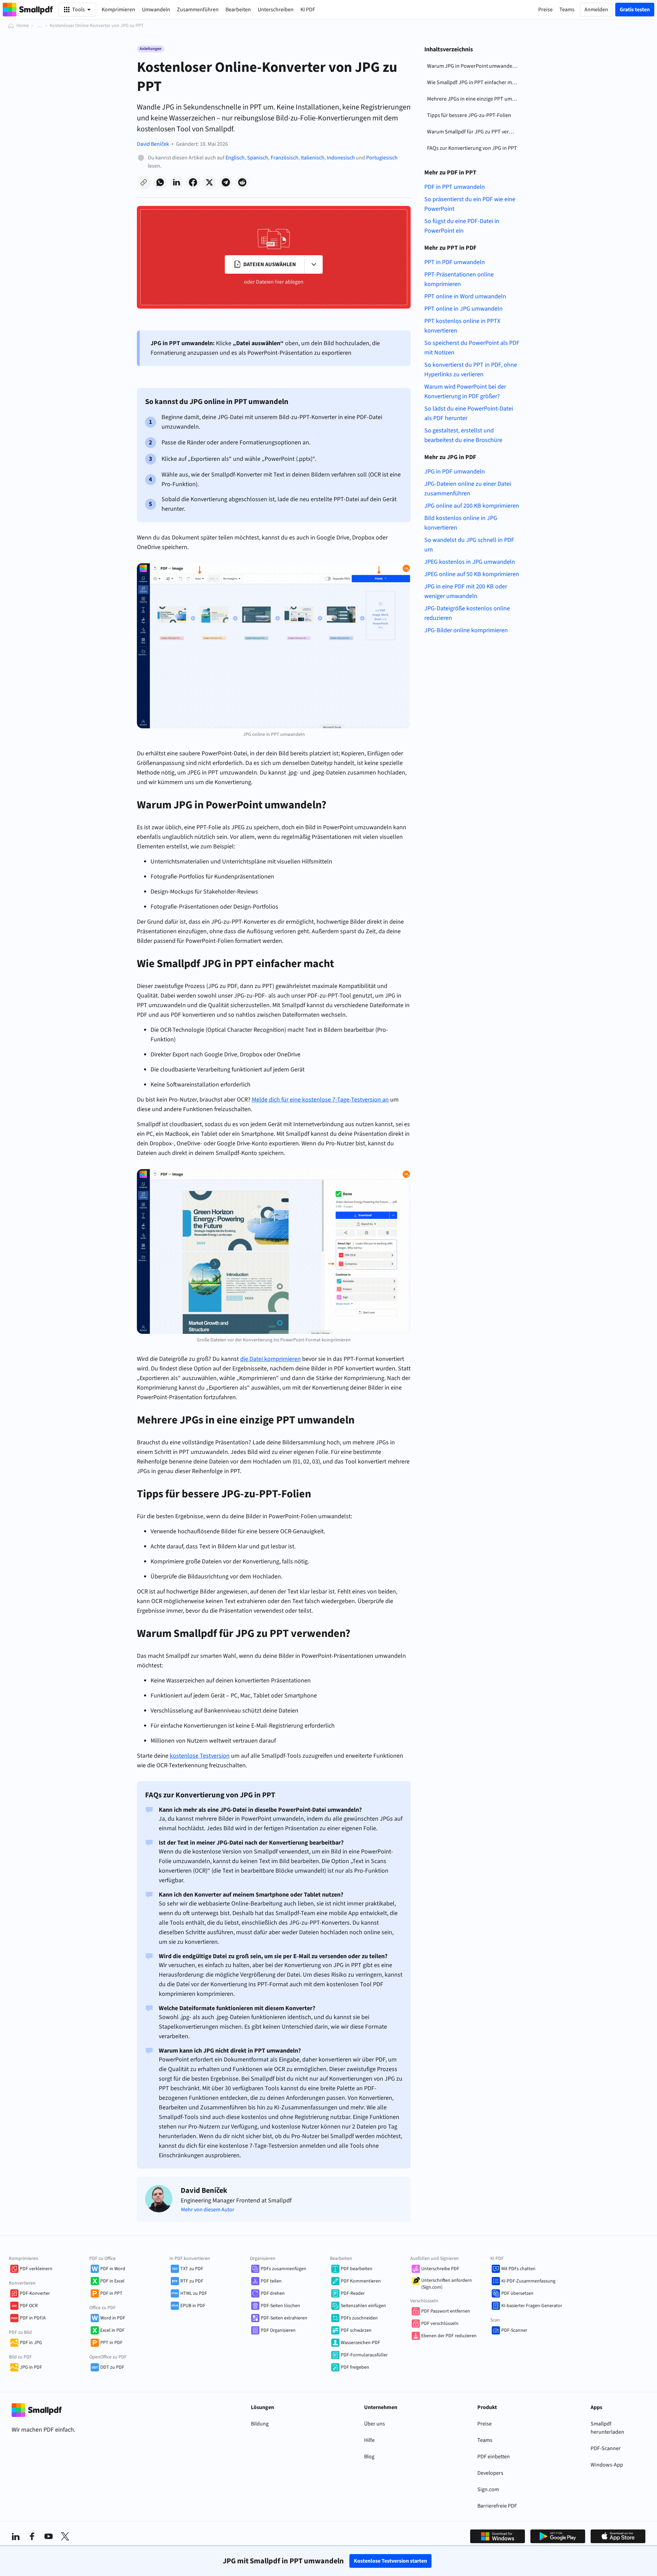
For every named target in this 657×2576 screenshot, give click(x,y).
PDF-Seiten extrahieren (284, 2318)
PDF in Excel (112, 2281)
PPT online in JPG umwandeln (463, 309)
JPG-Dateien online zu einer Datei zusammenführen (468, 489)
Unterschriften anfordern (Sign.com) (447, 2284)
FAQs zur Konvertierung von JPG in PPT (472, 148)
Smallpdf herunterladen (607, 2428)
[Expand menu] (313, 264)
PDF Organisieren (278, 2330)
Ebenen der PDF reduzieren (449, 2336)
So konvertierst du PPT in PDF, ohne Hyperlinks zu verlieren (471, 370)
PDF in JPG (31, 2343)
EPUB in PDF (193, 2306)
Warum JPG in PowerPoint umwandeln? (473, 66)
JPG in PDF (31, 2367)
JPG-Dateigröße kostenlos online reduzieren (467, 613)
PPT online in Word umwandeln (465, 296)
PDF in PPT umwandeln (455, 187)
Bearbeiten (238, 10)
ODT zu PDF (112, 2367)
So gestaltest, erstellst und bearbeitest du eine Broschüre (463, 435)
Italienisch (313, 158)
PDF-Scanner (514, 2330)
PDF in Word (113, 2269)
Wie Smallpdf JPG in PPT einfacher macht (474, 82)
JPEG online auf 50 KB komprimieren (472, 574)
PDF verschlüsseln (440, 2324)
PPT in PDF (111, 2343)
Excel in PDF (112, 2330)
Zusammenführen (198, 10)
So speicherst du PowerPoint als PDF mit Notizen (472, 348)
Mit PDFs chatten (518, 2269)
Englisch (235, 158)
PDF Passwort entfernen (446, 2311)
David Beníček (153, 144)
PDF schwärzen (356, 2330)
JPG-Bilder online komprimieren (466, 630)
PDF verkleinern (36, 2269)
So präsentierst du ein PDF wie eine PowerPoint (470, 204)
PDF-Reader (353, 2293)
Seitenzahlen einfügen (363, 2306)
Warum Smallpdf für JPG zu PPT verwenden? (474, 132)
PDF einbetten (494, 2457)
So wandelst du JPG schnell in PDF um (469, 545)
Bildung (260, 2424)
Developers (490, 2473)
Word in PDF (113, 2318)
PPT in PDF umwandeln (455, 262)
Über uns (375, 2424)
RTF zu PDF (192, 2281)
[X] (65, 2536)
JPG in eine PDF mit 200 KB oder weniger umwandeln (466, 591)
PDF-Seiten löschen (280, 2306)
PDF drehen (273, 2293)
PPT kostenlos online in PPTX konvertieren (462, 326)
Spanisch (258, 158)
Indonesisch (341, 158)
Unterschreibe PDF (440, 2269)
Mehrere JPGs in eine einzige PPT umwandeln (474, 99)
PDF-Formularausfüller (364, 2355)
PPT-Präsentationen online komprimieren (459, 279)
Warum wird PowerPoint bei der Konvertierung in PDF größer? (465, 392)
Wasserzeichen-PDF (360, 2343)
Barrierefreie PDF (497, 2506)
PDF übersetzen (517, 2293)
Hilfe (369, 2440)
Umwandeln (156, 10)
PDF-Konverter (35, 2293)
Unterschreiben (276, 10)
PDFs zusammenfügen (284, 2269)
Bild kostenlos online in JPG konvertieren (461, 523)
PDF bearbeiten (357, 2269)
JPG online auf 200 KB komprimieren (472, 506)
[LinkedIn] (16, 2536)
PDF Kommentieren (361, 2281)
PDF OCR (29, 2306)
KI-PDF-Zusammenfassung (528, 2281)
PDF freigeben (355, 2367)
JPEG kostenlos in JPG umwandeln (470, 562)
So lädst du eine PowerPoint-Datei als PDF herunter (469, 413)
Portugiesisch (382, 158)
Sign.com (488, 2489)
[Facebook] (32, 2536)
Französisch (285, 158)
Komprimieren (118, 10)
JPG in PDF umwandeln (455, 472)
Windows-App (607, 2465)
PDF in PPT (111, 2293)
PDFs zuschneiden (359, 2318)
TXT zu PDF (192, 2269)
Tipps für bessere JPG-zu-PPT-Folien (469, 115)
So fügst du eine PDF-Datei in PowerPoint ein (462, 226)
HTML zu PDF (194, 2293)
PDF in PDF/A (33, 2318)
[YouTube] (49, 2536)
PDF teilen (271, 2281)
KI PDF (308, 10)
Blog (369, 2457)
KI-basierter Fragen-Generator (532, 2306)
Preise (485, 2424)
